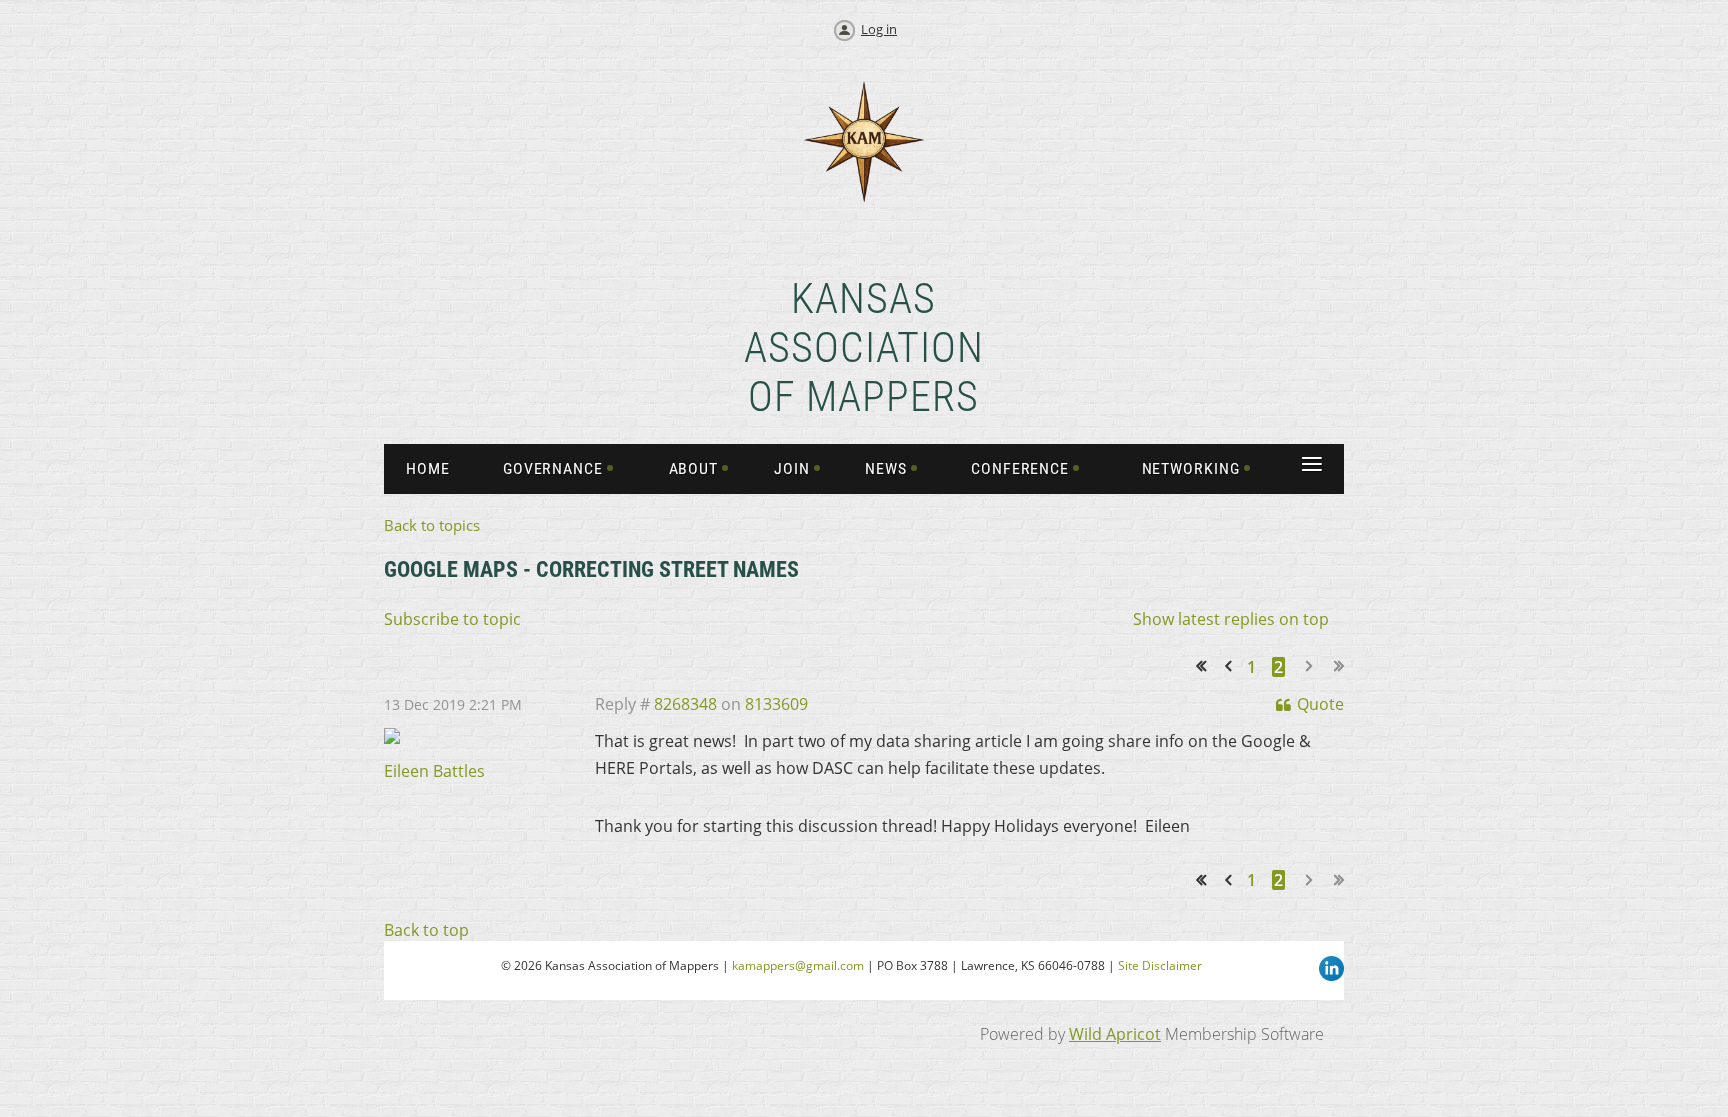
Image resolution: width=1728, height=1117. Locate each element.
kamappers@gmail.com (798, 965)
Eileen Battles (434, 771)
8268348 (685, 704)
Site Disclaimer (1160, 965)
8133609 (776, 704)
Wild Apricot (1115, 1034)
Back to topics (432, 525)
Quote (1320, 704)
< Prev (1232, 666)
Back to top (426, 930)
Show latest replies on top (1231, 619)
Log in (879, 29)
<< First (1207, 666)
